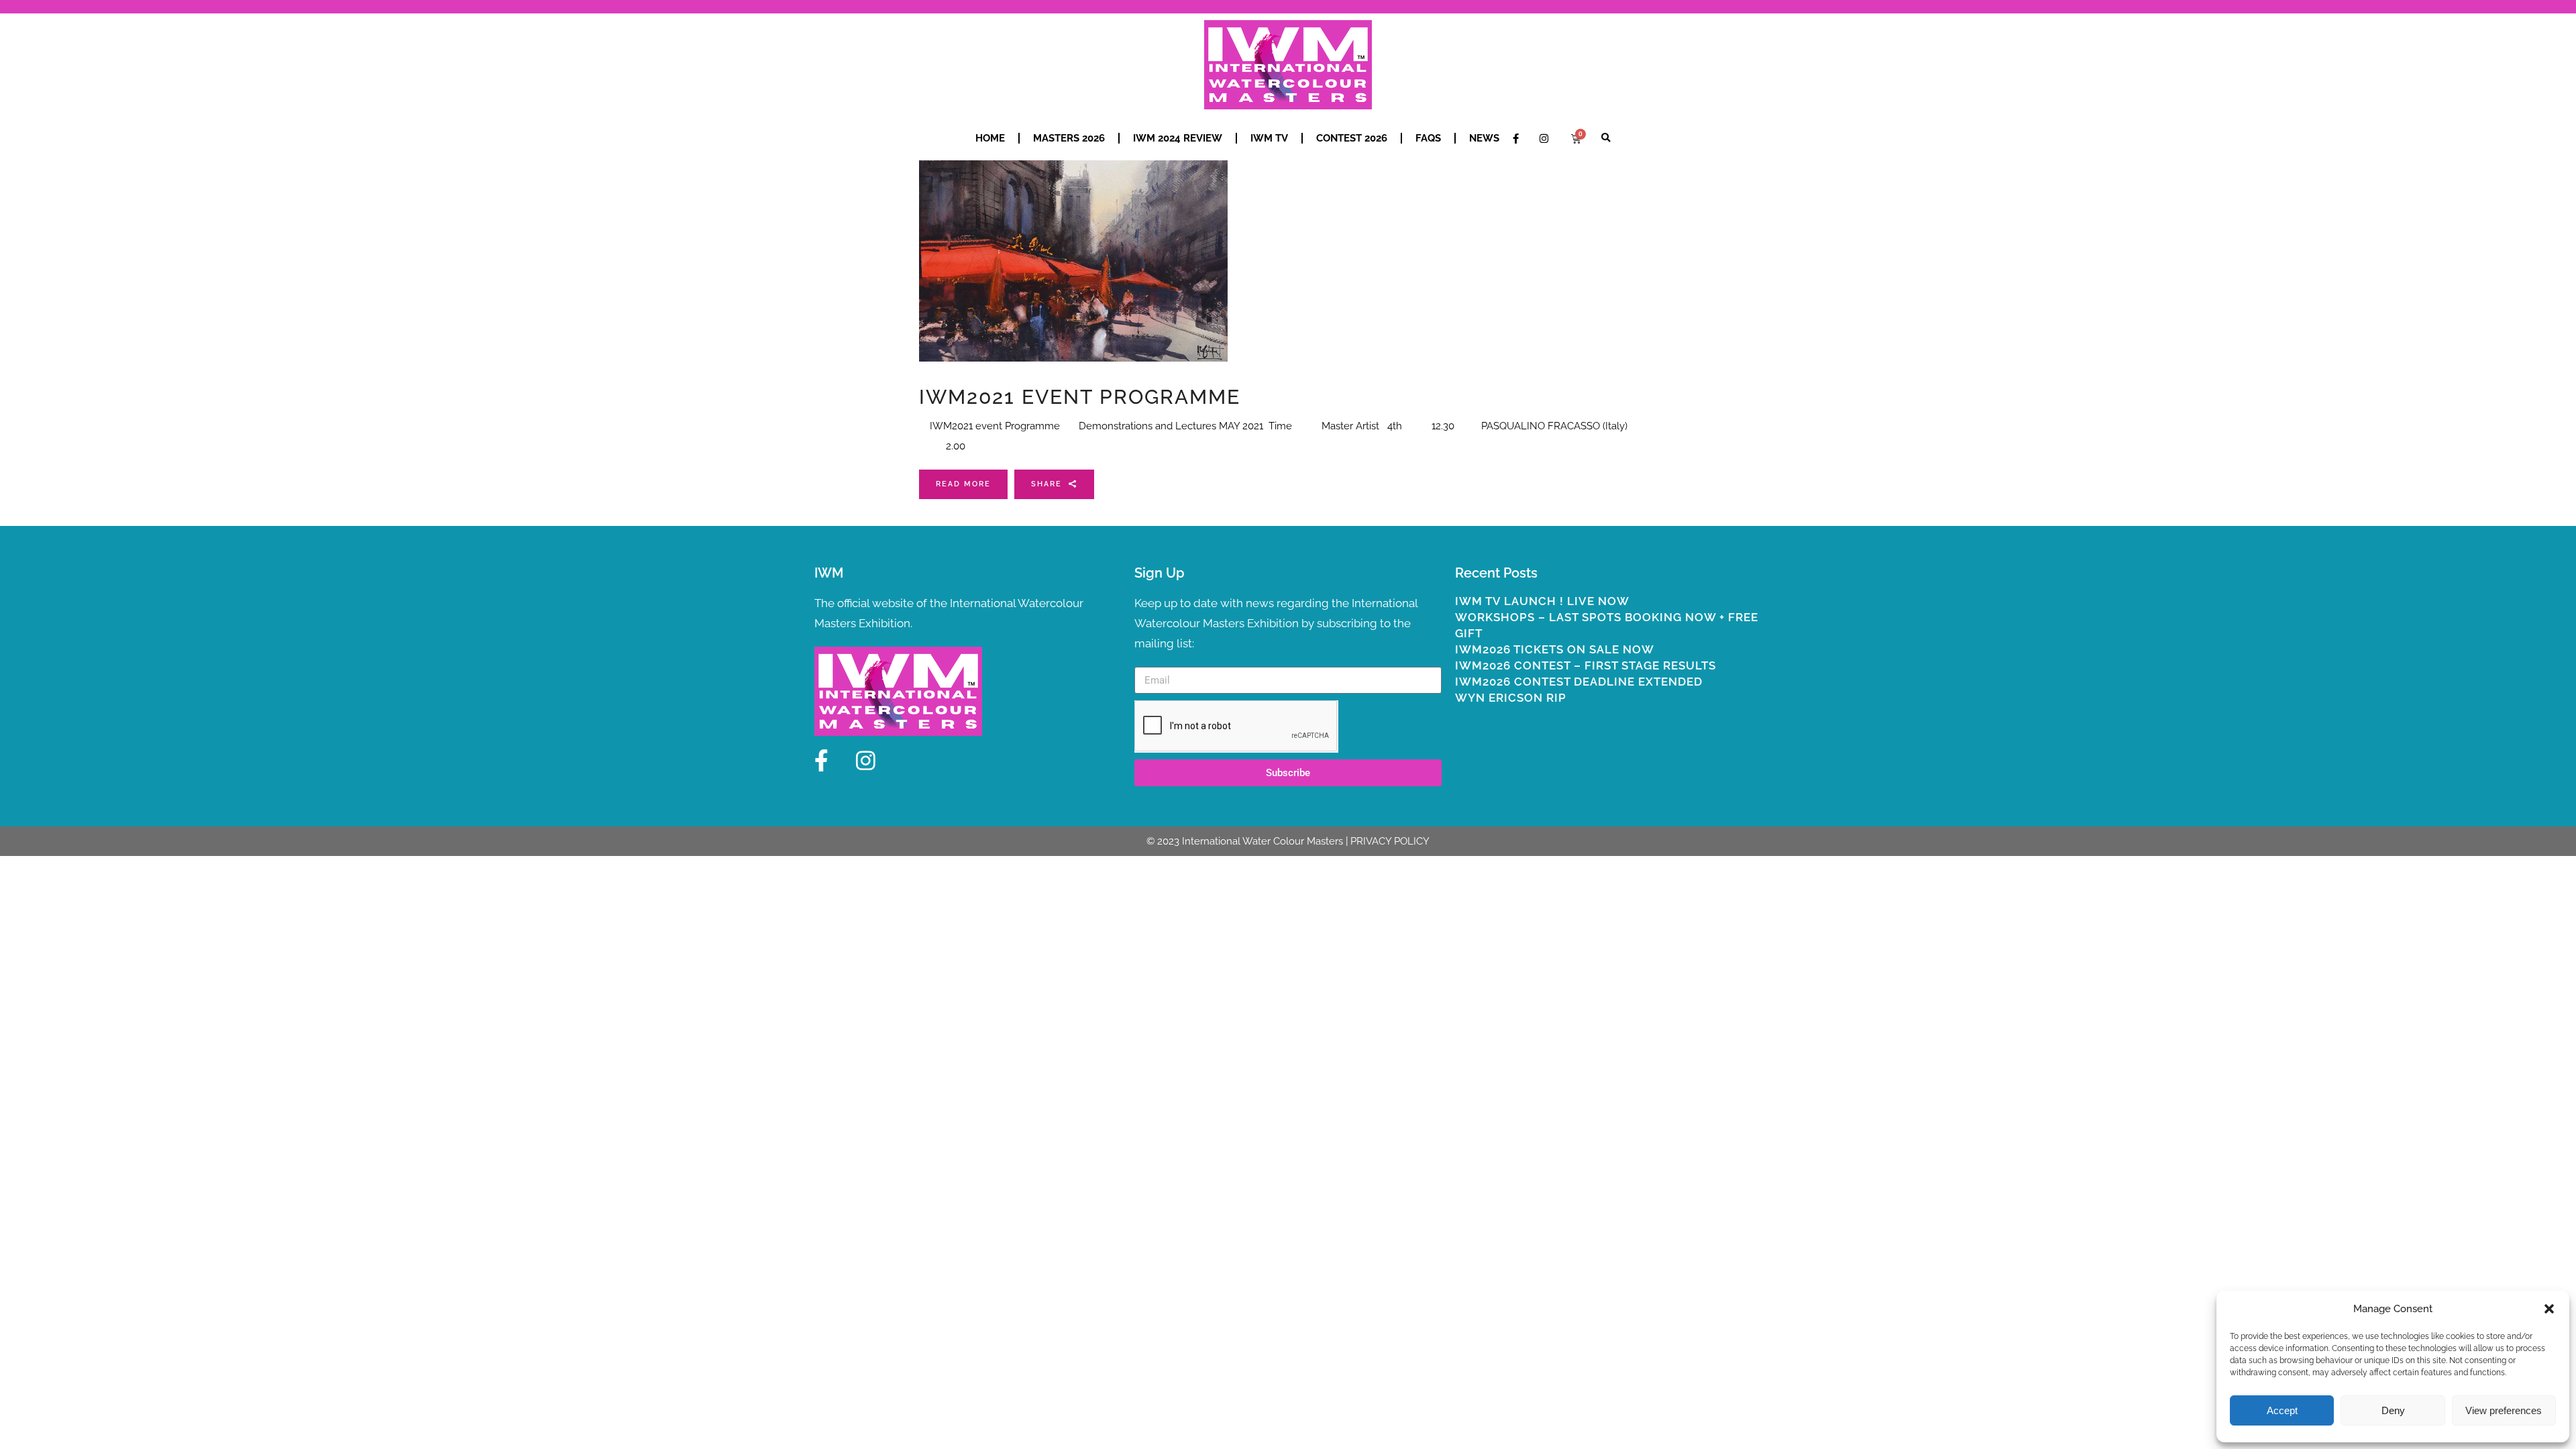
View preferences (2504, 1410)
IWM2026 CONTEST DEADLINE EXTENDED (1579, 682)
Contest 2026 (1352, 138)
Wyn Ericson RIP (1511, 698)
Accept (2282, 1410)
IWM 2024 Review (1178, 138)
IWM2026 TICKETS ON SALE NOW (1555, 649)
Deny (2393, 1410)
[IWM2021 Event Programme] (1073, 261)
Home (990, 138)
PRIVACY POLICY (1390, 841)
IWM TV (1269, 138)
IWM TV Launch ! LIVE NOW (1542, 601)
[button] (2549, 1309)
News (1484, 138)
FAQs (1428, 138)
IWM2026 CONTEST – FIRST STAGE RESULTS (1586, 665)
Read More (963, 484)
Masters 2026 (1069, 138)
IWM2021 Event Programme (1080, 397)
